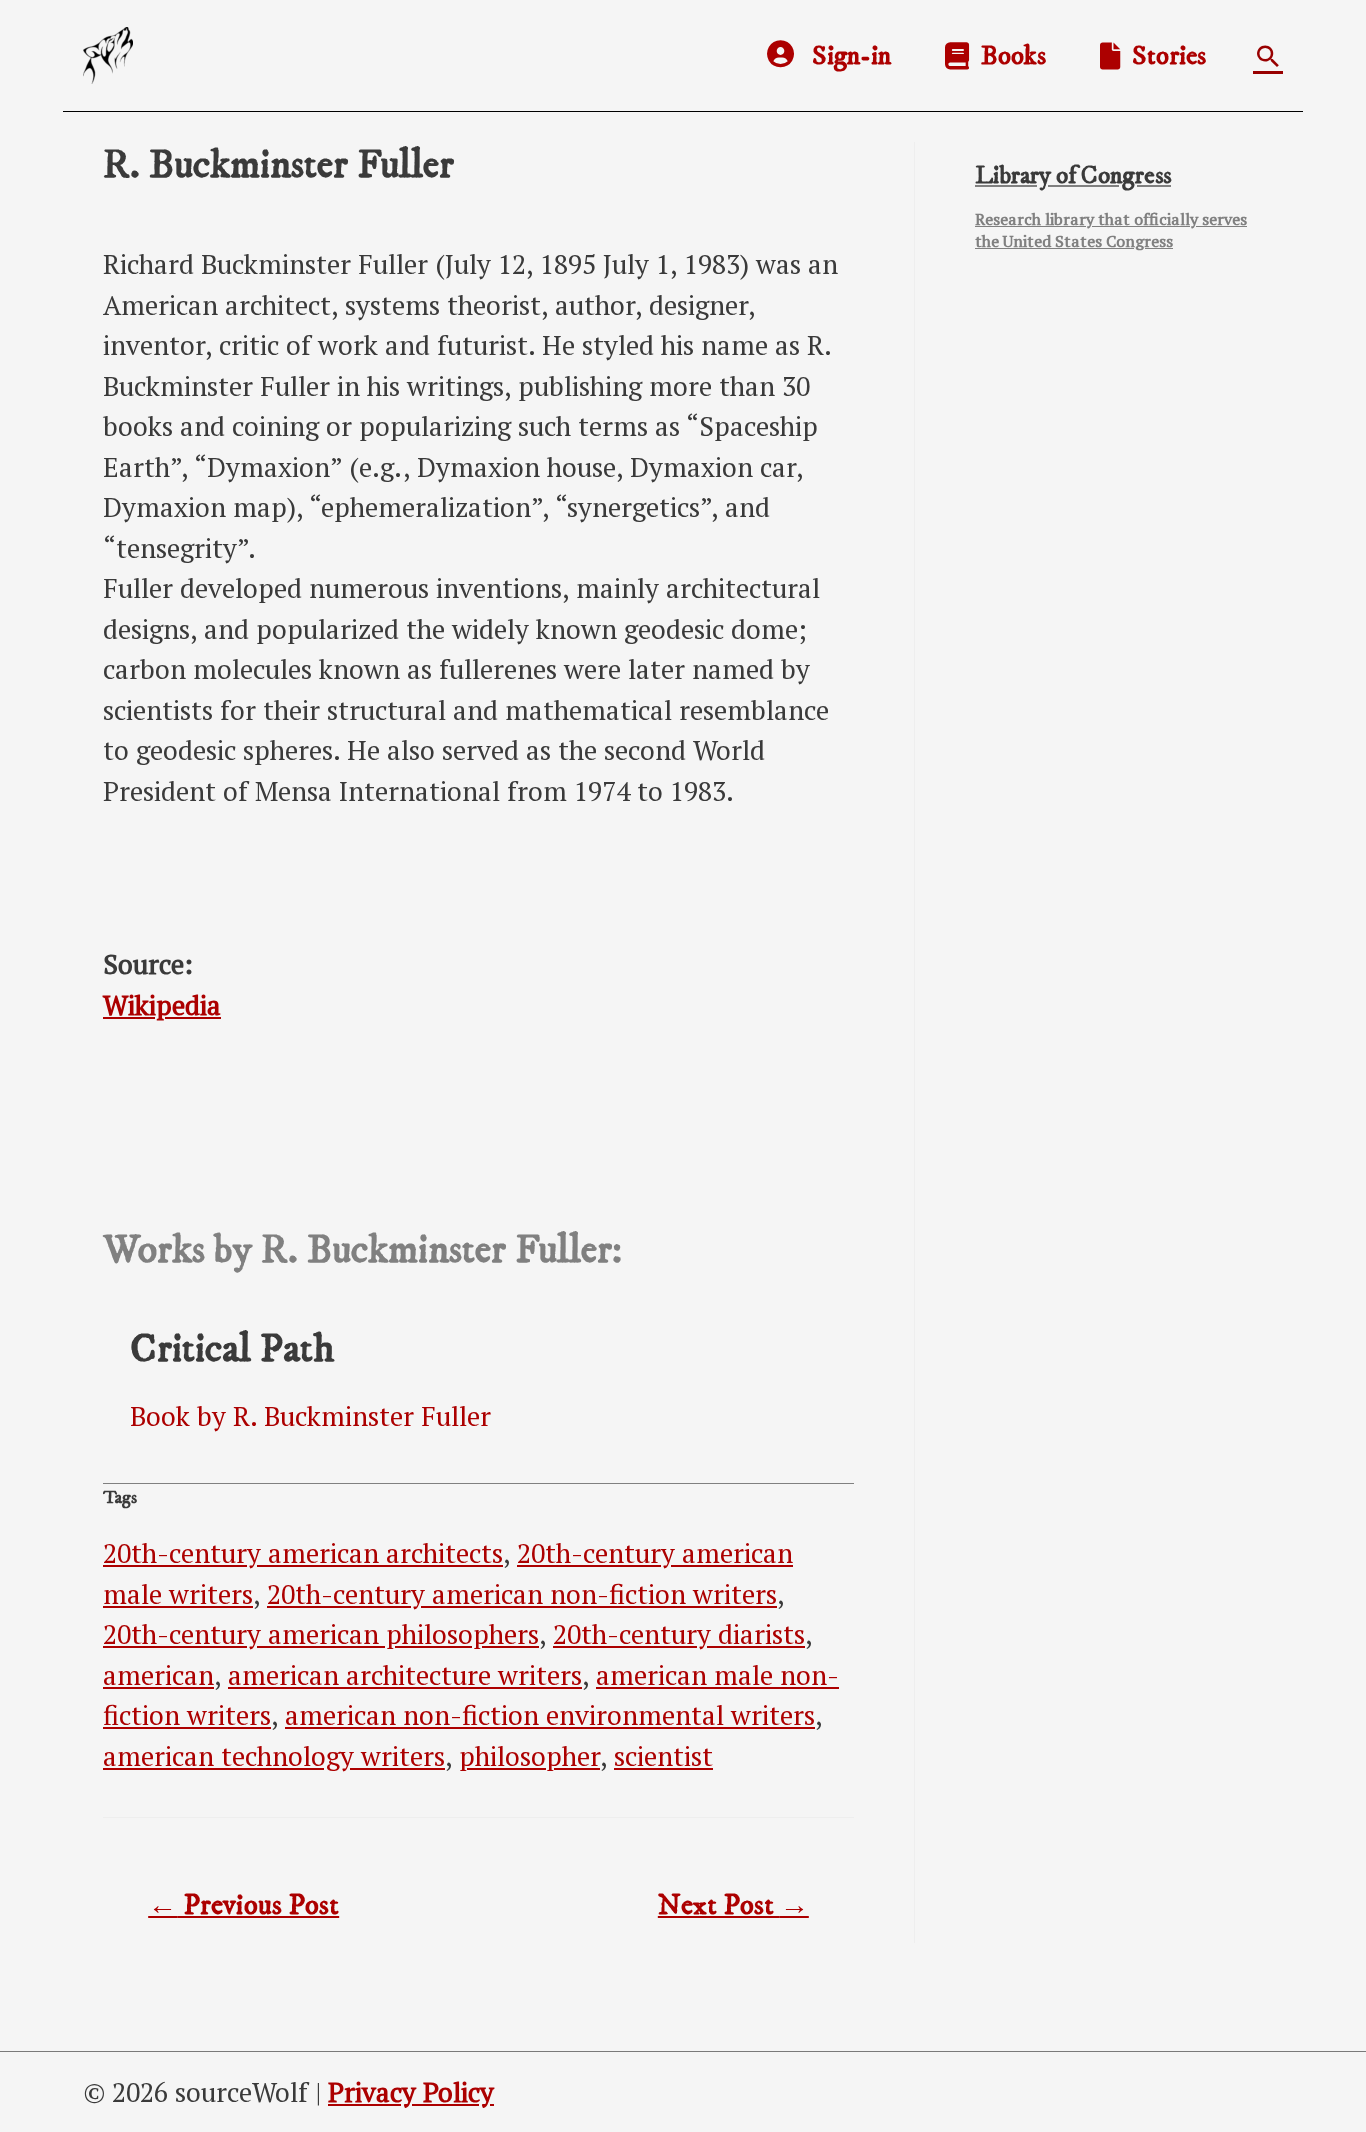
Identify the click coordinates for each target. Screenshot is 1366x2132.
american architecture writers (405, 1675)
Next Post (733, 1906)
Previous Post (243, 1906)
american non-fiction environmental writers (550, 1715)
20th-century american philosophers (321, 1634)
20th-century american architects (303, 1553)
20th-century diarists (679, 1634)
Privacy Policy (411, 2092)
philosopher (529, 1756)
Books (1007, 56)
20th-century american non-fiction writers (522, 1594)
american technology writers (274, 1756)
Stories (1163, 56)
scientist (663, 1756)
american (158, 1675)
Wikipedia (162, 1005)
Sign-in (851, 56)
